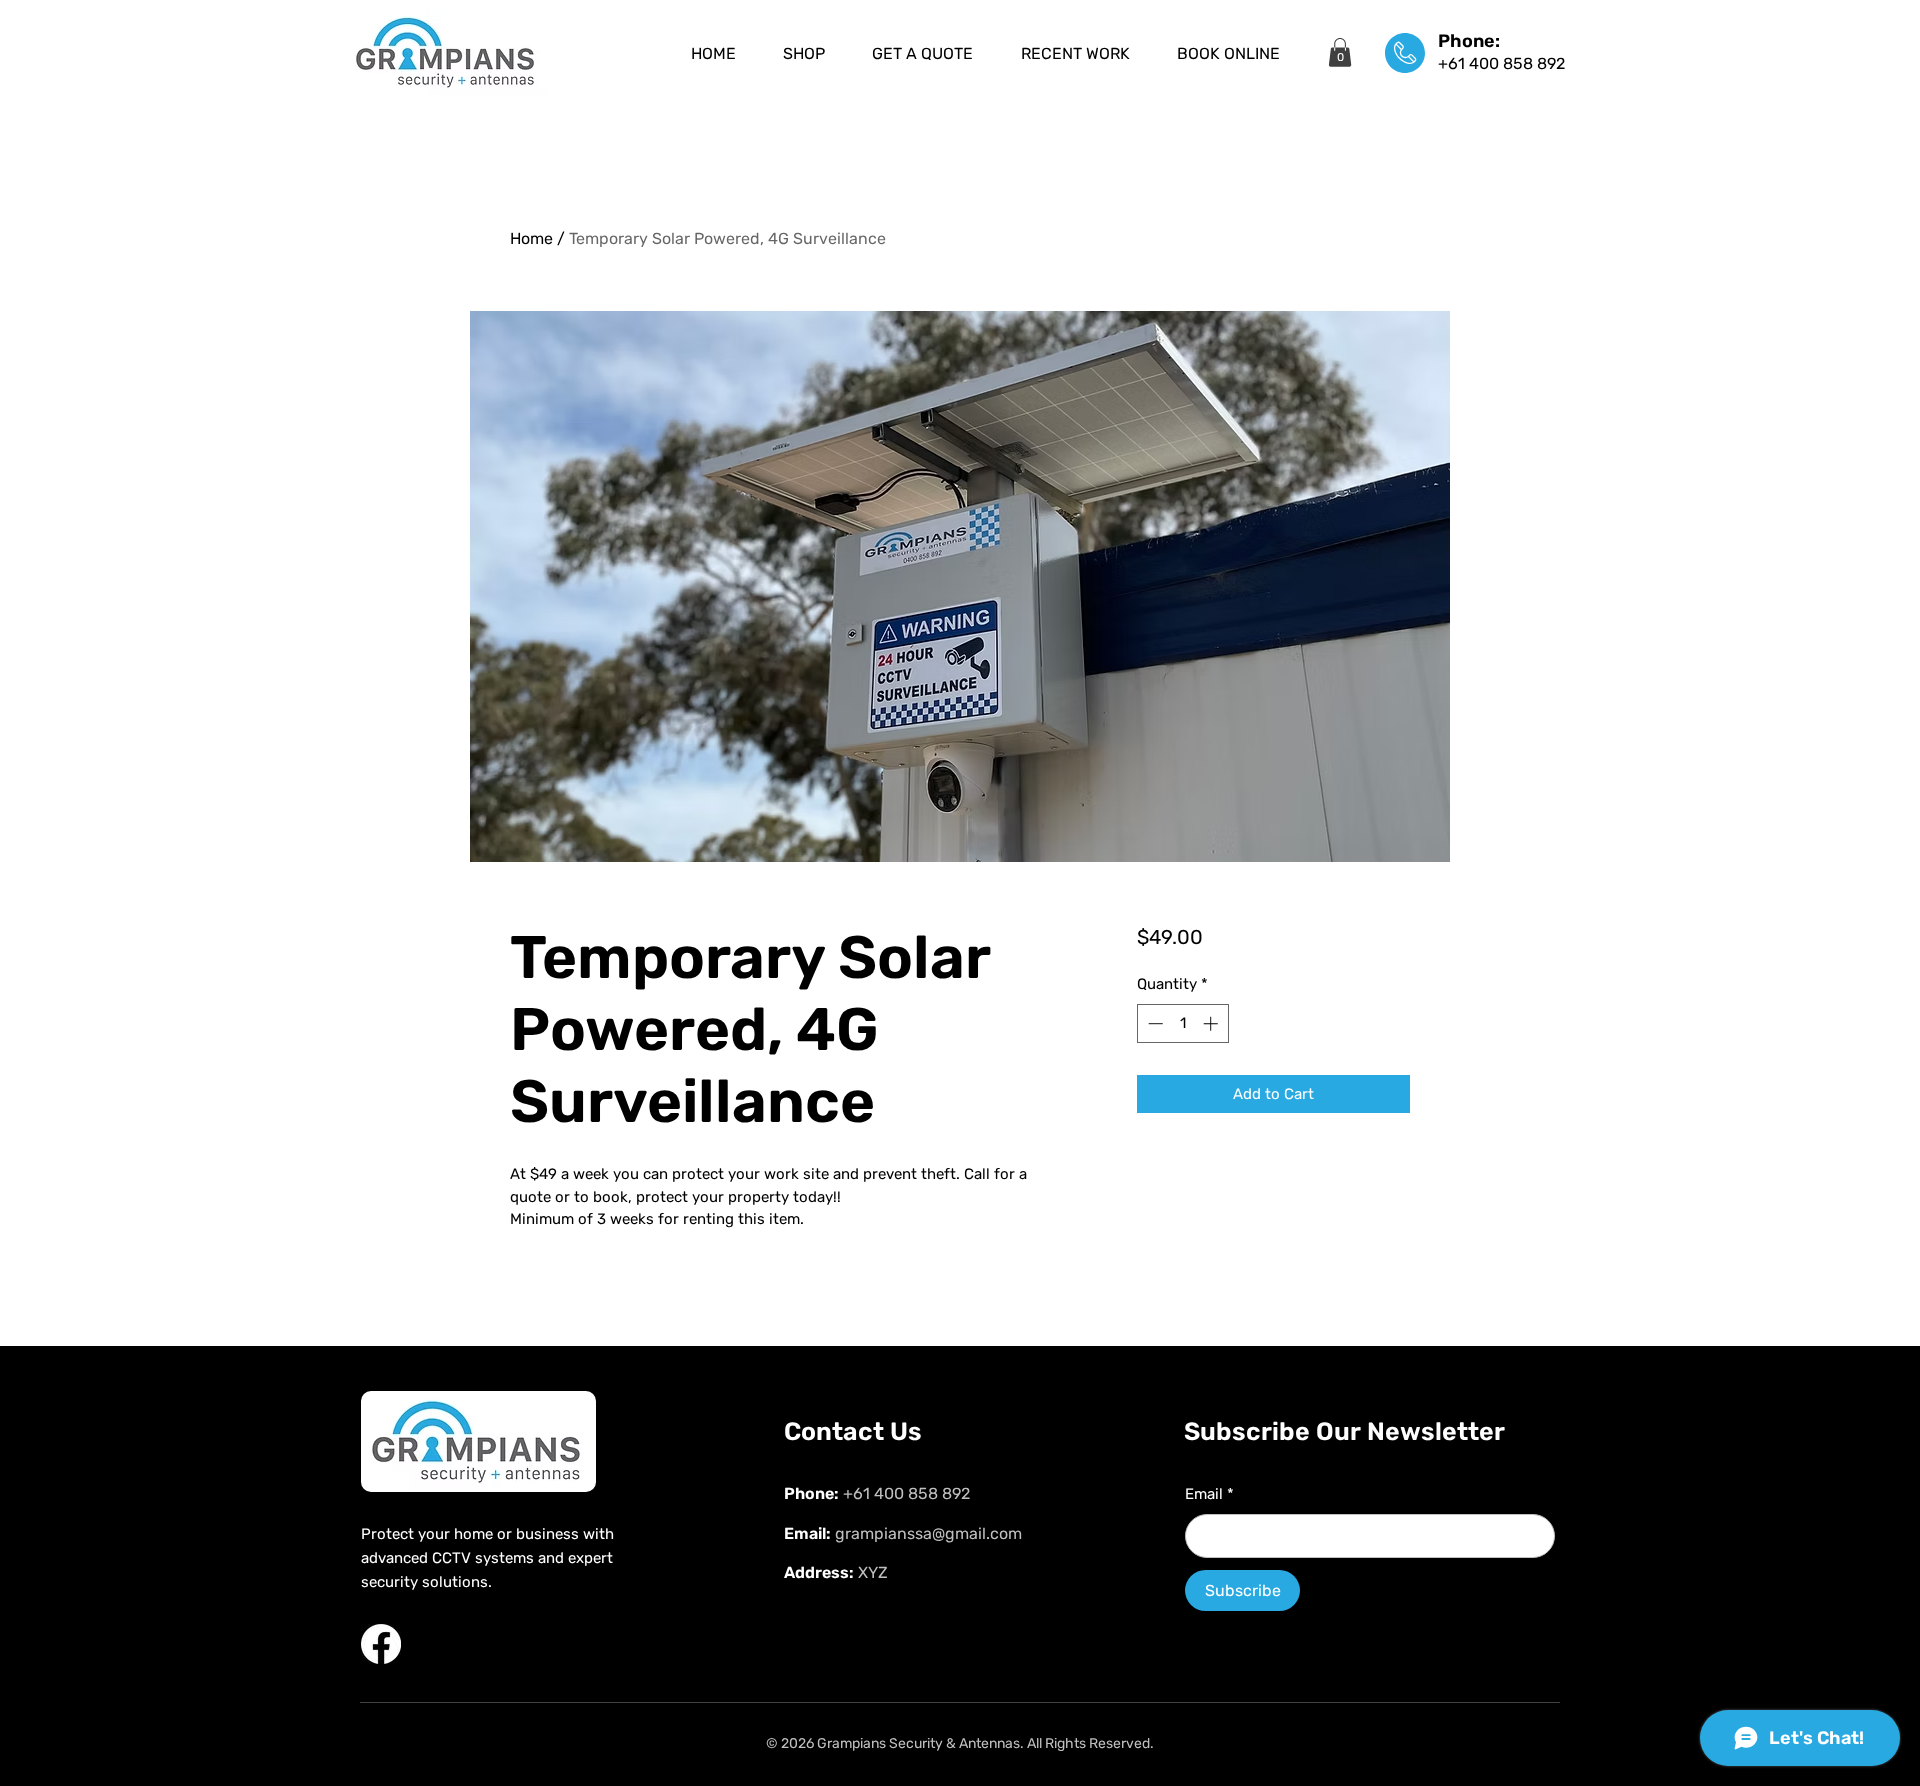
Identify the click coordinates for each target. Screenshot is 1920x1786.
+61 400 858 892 (1501, 63)
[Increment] (1212, 1023)
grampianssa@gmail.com (928, 1533)
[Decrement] (1153, 1023)
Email (1209, 1494)
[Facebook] (381, 1644)
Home (531, 238)
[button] (1340, 52)
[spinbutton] (1182, 1023)
